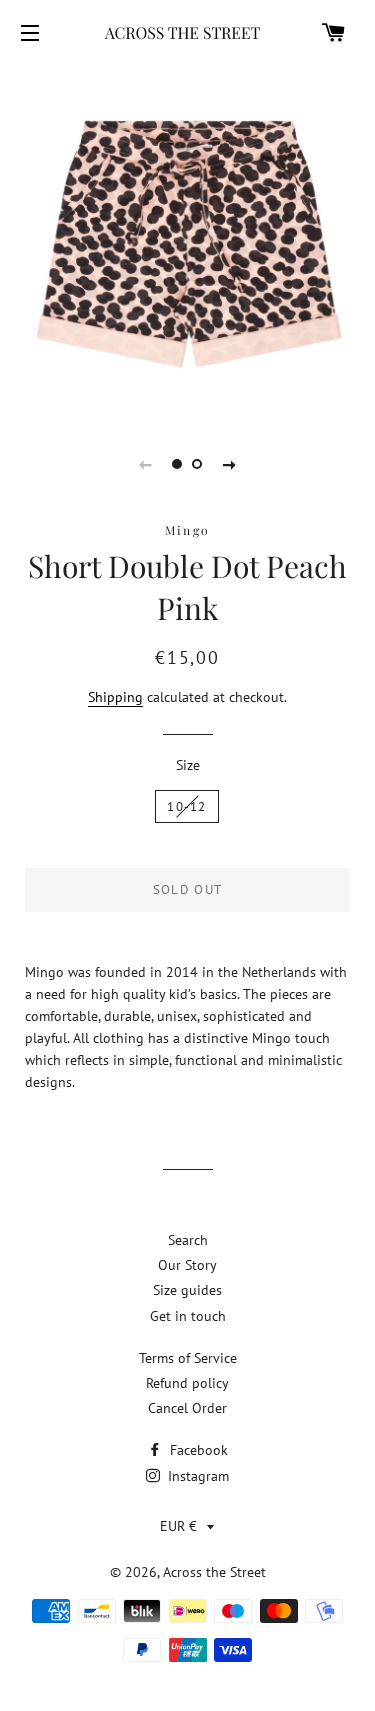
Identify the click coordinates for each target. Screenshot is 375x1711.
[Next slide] (230, 464)
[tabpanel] (187, 239)
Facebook (197, 1450)
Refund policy (187, 1383)
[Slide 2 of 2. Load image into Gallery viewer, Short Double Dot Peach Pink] (198, 464)
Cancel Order (187, 1408)
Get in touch (188, 1316)
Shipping (115, 697)
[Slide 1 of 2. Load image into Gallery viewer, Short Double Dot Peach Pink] (178, 464)
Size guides (187, 1290)
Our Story (187, 1265)
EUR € (178, 1526)
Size (188, 765)
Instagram (196, 1476)
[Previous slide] (146, 464)
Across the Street (214, 1572)
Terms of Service (188, 1358)
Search (188, 1240)
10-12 (187, 806)
